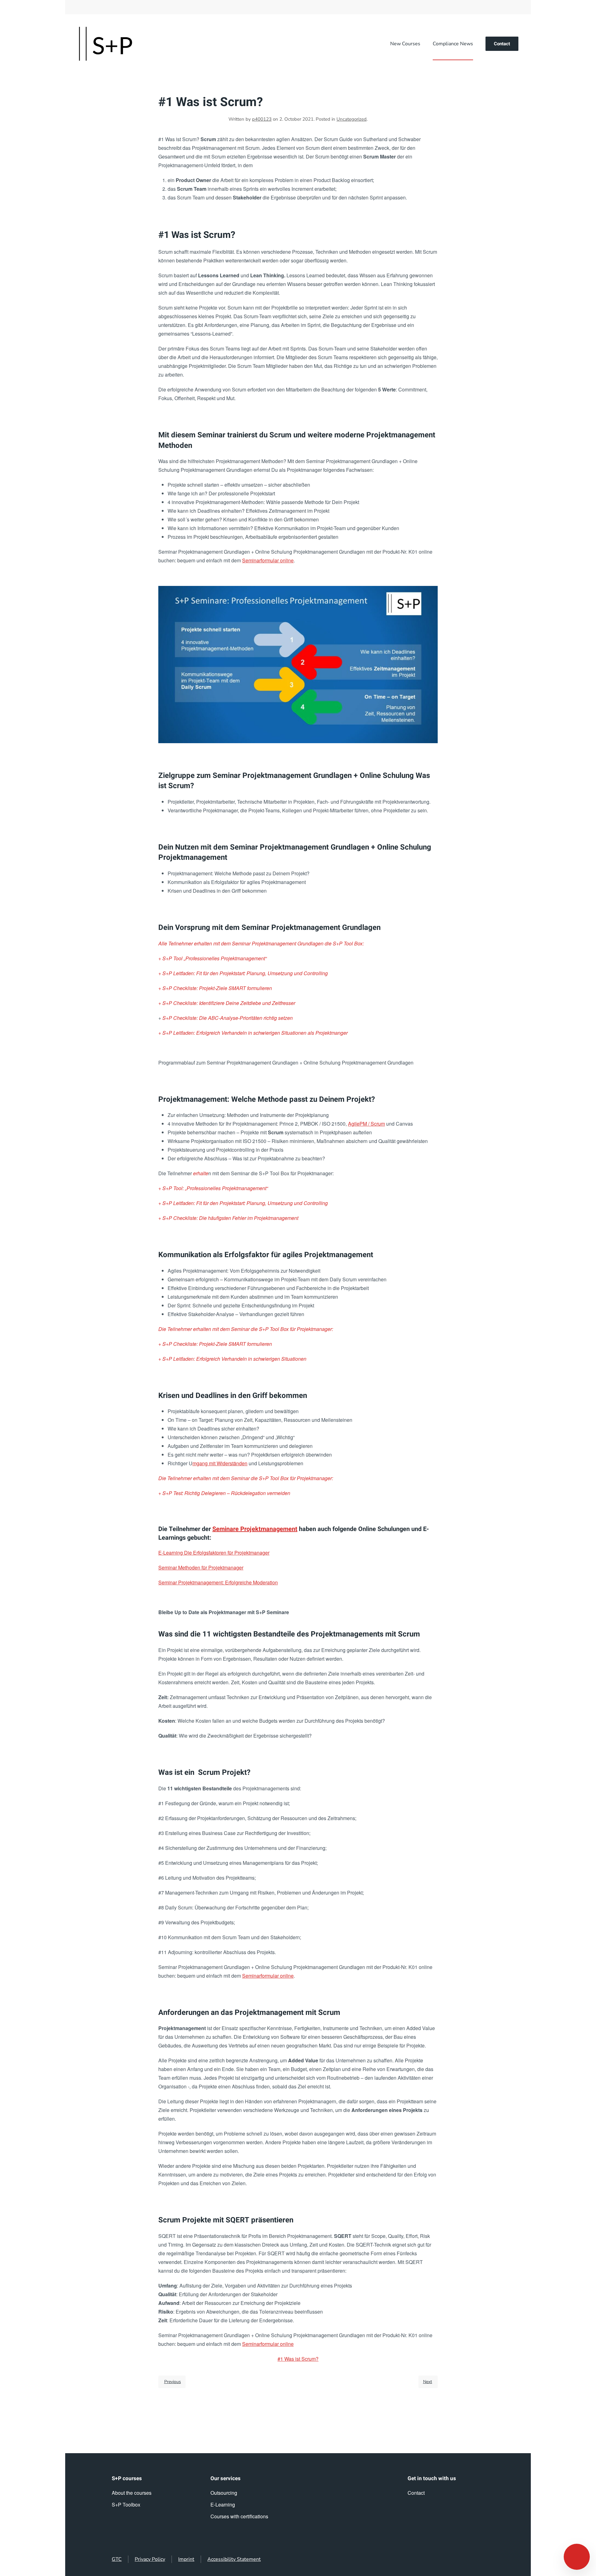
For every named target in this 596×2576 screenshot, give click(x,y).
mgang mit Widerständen (220, 1463)
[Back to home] (106, 44)
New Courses (405, 44)
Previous (173, 2382)
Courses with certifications (239, 2516)
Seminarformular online (268, 560)
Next (428, 2382)
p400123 (262, 119)
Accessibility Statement (234, 2559)
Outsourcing (224, 2493)
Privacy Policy (150, 2559)
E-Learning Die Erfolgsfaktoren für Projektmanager (214, 1553)
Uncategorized (352, 119)
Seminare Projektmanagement (255, 1529)
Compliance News (453, 44)
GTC (117, 2559)
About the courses (132, 2493)
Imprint (186, 2559)
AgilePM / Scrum (366, 1124)
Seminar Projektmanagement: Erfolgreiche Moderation (218, 1582)
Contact (502, 44)
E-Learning (223, 2505)
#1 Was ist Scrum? (298, 2359)
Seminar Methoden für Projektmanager (201, 1567)
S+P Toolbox (126, 2505)
